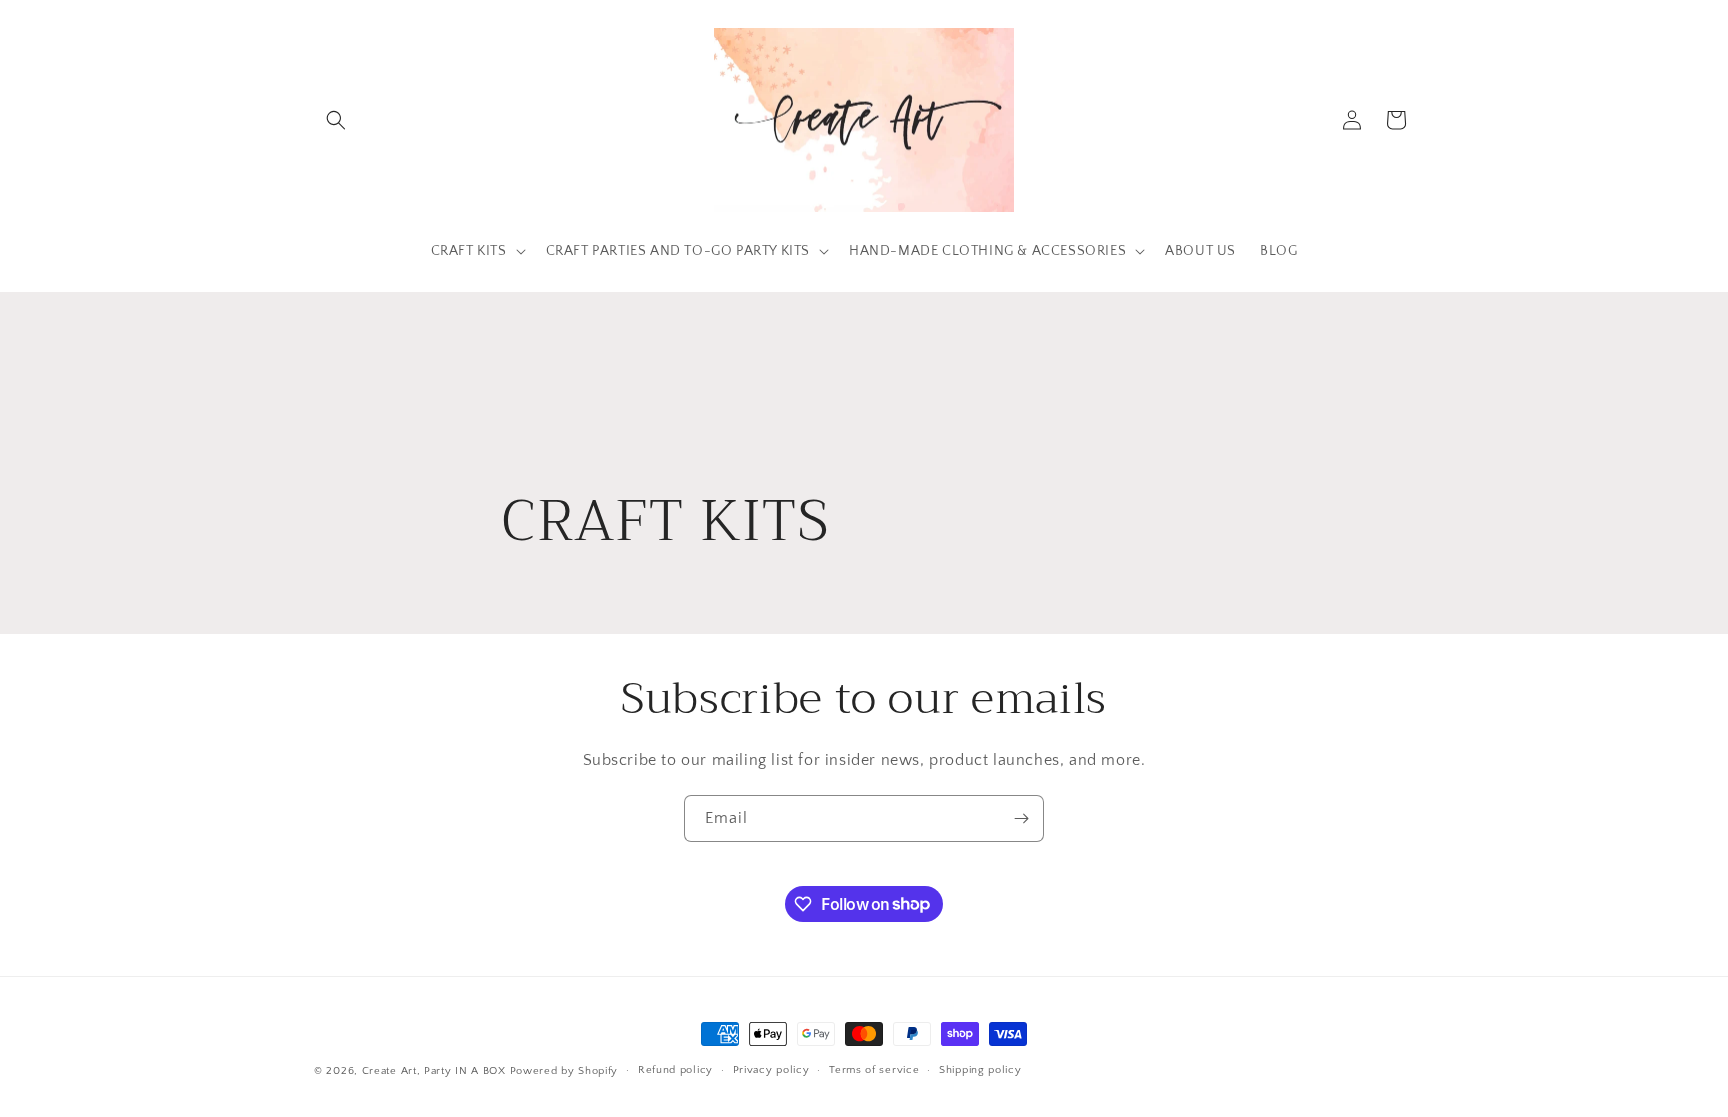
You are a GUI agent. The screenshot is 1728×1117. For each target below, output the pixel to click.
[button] (336, 120)
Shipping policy (980, 1070)
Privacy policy (771, 1070)
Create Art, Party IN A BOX (434, 1071)
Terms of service (874, 1070)
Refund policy (675, 1070)
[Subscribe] (1021, 818)
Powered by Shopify (564, 1071)
